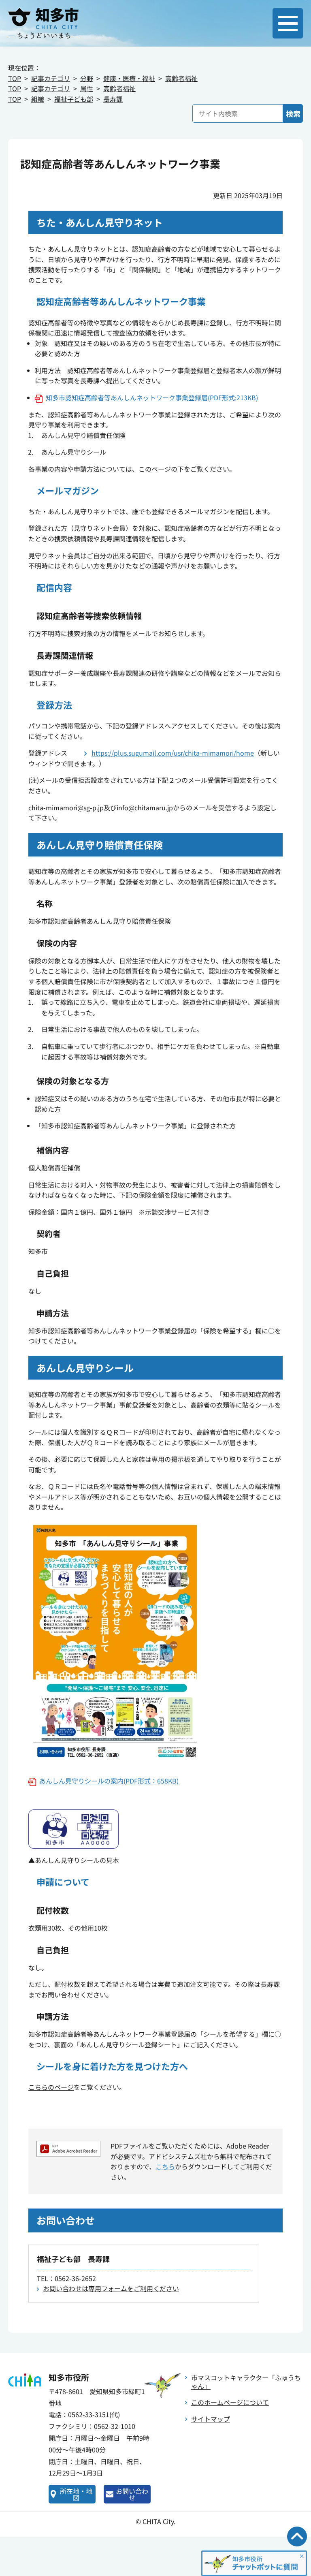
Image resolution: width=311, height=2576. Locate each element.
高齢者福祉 (181, 78)
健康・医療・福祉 (129, 78)
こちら (165, 2166)
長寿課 (113, 99)
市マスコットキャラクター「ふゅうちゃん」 (246, 2382)
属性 (87, 88)
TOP (15, 78)
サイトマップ (211, 2419)
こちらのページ (51, 2087)
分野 (87, 78)
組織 (38, 99)
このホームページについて (230, 2402)
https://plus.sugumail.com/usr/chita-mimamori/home (173, 753)
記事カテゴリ (51, 78)
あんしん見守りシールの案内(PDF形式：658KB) (109, 1781)
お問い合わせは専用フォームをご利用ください (111, 2288)
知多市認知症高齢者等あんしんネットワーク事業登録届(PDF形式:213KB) (152, 397)
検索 (293, 113)
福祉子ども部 (74, 99)
